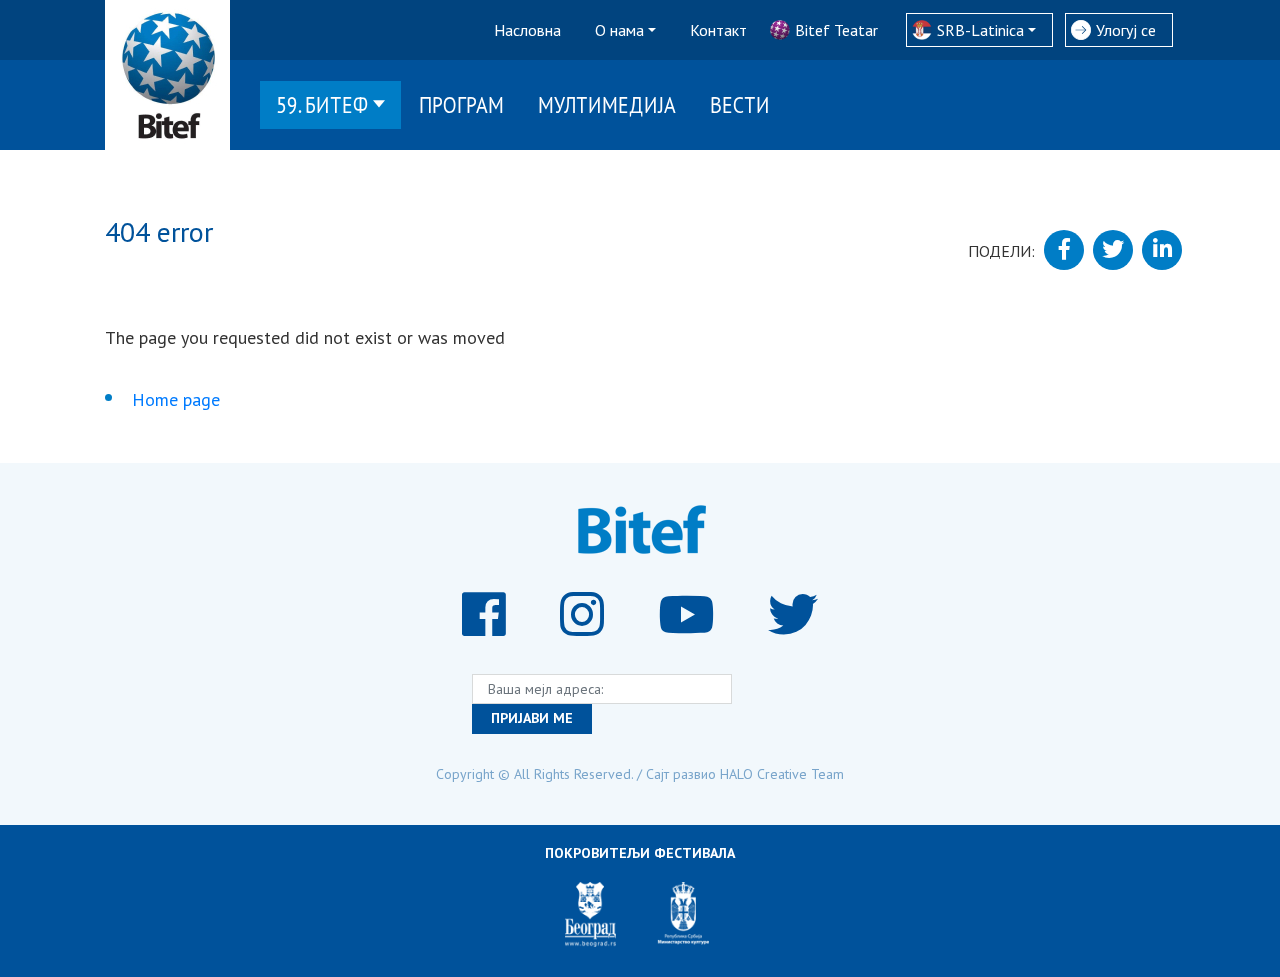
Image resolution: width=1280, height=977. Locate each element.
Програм (461, 104)
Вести (740, 104)
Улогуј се (1126, 30)
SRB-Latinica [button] (980, 30)
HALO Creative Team (782, 774)
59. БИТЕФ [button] (322, 104)
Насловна (527, 30)
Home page (176, 399)
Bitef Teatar (836, 30)
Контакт (718, 30)
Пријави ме (532, 718)
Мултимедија (607, 104)
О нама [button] (619, 30)
